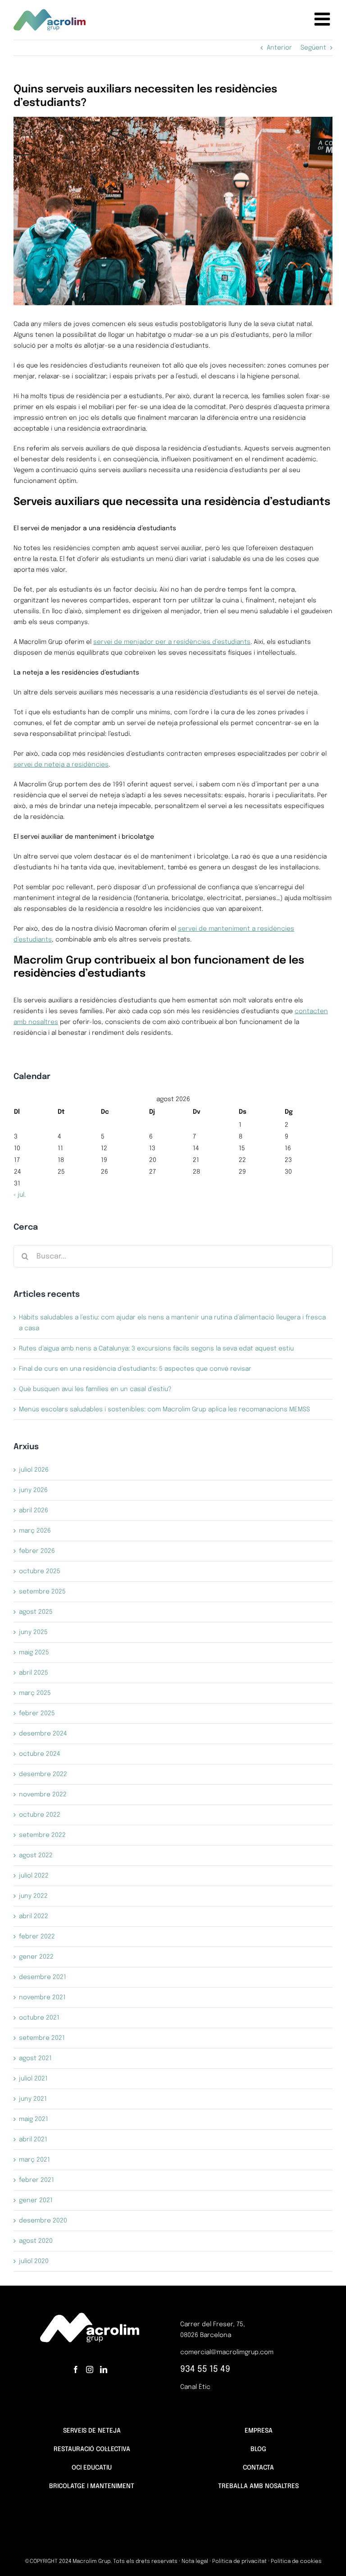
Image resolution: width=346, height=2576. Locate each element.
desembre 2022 (43, 1774)
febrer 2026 (37, 1551)
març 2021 (34, 2160)
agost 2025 (36, 1612)
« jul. (20, 1195)
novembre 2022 (43, 1795)
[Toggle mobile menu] (323, 19)
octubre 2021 (39, 2018)
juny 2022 (33, 1896)
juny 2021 (33, 2099)
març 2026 (35, 1531)
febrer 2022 (37, 1937)
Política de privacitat (239, 2562)
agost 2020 (36, 2241)
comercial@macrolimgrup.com (227, 2352)
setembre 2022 (42, 1835)
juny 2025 (33, 1632)
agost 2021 (35, 2058)
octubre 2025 (40, 1571)
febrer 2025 (37, 1713)
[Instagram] (90, 2369)
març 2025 (35, 1693)
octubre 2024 (40, 1754)
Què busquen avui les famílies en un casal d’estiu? (95, 1389)
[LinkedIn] (104, 2369)
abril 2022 (34, 1916)
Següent (313, 48)
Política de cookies (296, 2562)
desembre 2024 (43, 1734)
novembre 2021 (42, 1997)
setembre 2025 (42, 1592)
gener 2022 (36, 1957)
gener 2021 (36, 2200)
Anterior (279, 48)
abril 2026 (34, 1511)
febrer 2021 (36, 2180)
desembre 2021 (43, 1977)
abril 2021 (33, 2140)
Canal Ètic (195, 2387)
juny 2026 (33, 1490)
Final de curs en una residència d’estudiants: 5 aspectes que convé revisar (135, 1369)
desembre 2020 (43, 2221)
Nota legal (195, 2562)
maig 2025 (34, 1653)
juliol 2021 (33, 2079)
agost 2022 (36, 1855)
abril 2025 (34, 1673)
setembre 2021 (42, 2038)
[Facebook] (76, 2369)
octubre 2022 (40, 1815)
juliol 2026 (34, 1470)
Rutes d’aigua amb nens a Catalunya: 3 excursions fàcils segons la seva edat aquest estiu (156, 1349)
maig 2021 (34, 2119)
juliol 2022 (34, 1876)
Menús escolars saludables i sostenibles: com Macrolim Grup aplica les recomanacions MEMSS (165, 1410)
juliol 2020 (34, 2261)
